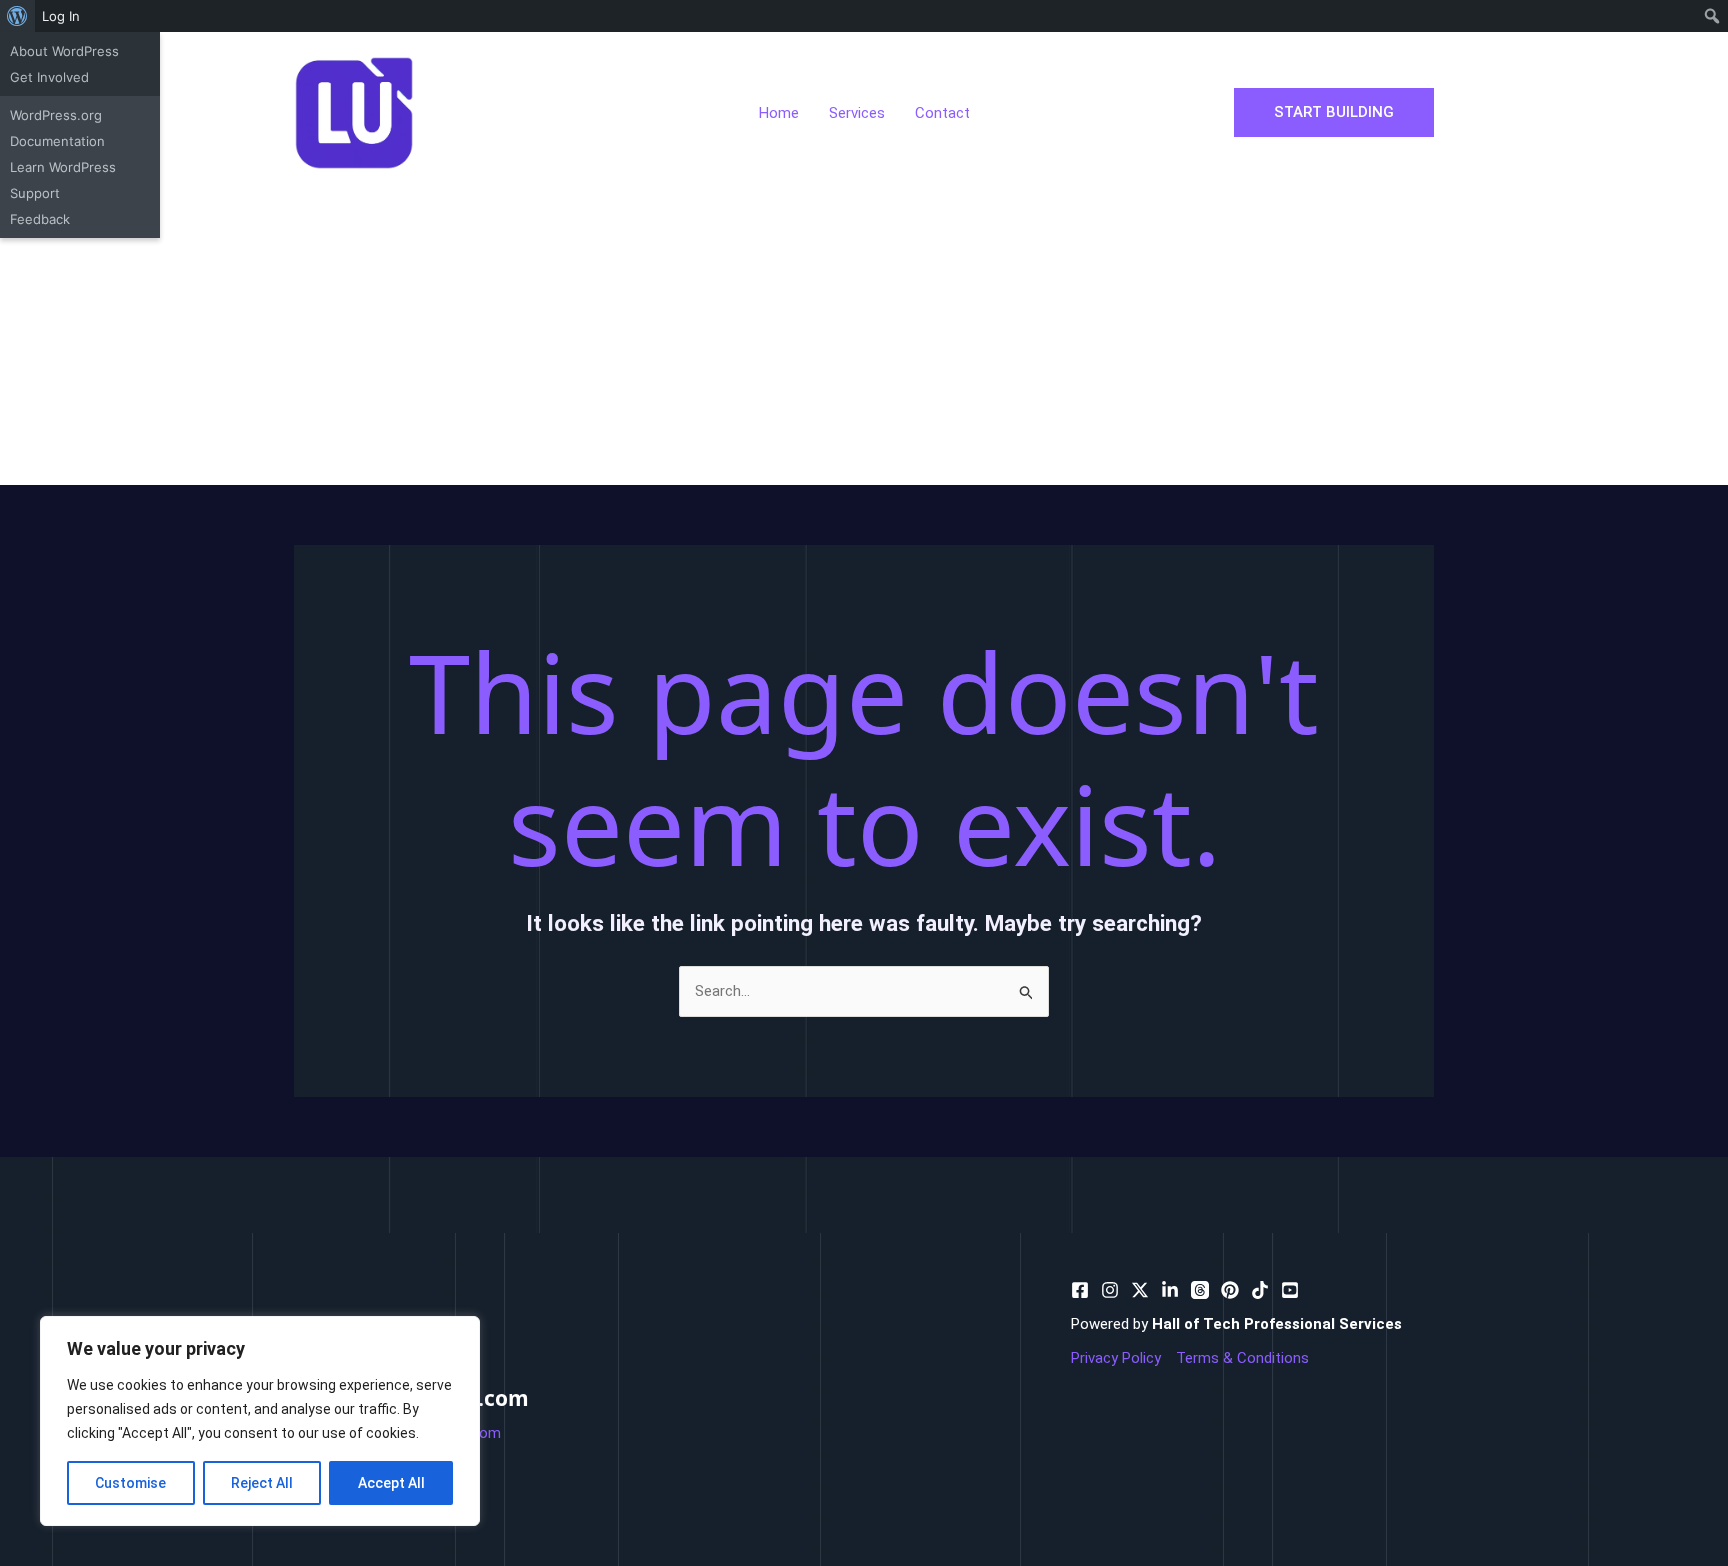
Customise (130, 1483)
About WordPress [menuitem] (64, 51)
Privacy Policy (1116, 1358)
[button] (1334, 112)
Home (779, 113)
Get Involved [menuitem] (49, 77)
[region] (260, 1421)
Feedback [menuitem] (40, 219)
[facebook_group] (1290, 1290)
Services (857, 113)
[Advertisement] (864, 335)
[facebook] (1080, 1290)
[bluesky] (1170, 1290)
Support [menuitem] (35, 193)
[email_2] (1260, 1290)
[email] (1230, 1290)
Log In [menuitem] (61, 16)
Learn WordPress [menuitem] (63, 167)
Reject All (262, 1483)
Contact (942, 113)
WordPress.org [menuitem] (56, 115)
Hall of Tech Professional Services (1277, 1324)
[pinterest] (1110, 1290)
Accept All (391, 1483)
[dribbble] (1200, 1290)
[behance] (1140, 1290)
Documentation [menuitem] (57, 141)
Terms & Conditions (1242, 1358)
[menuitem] (17, 16)
